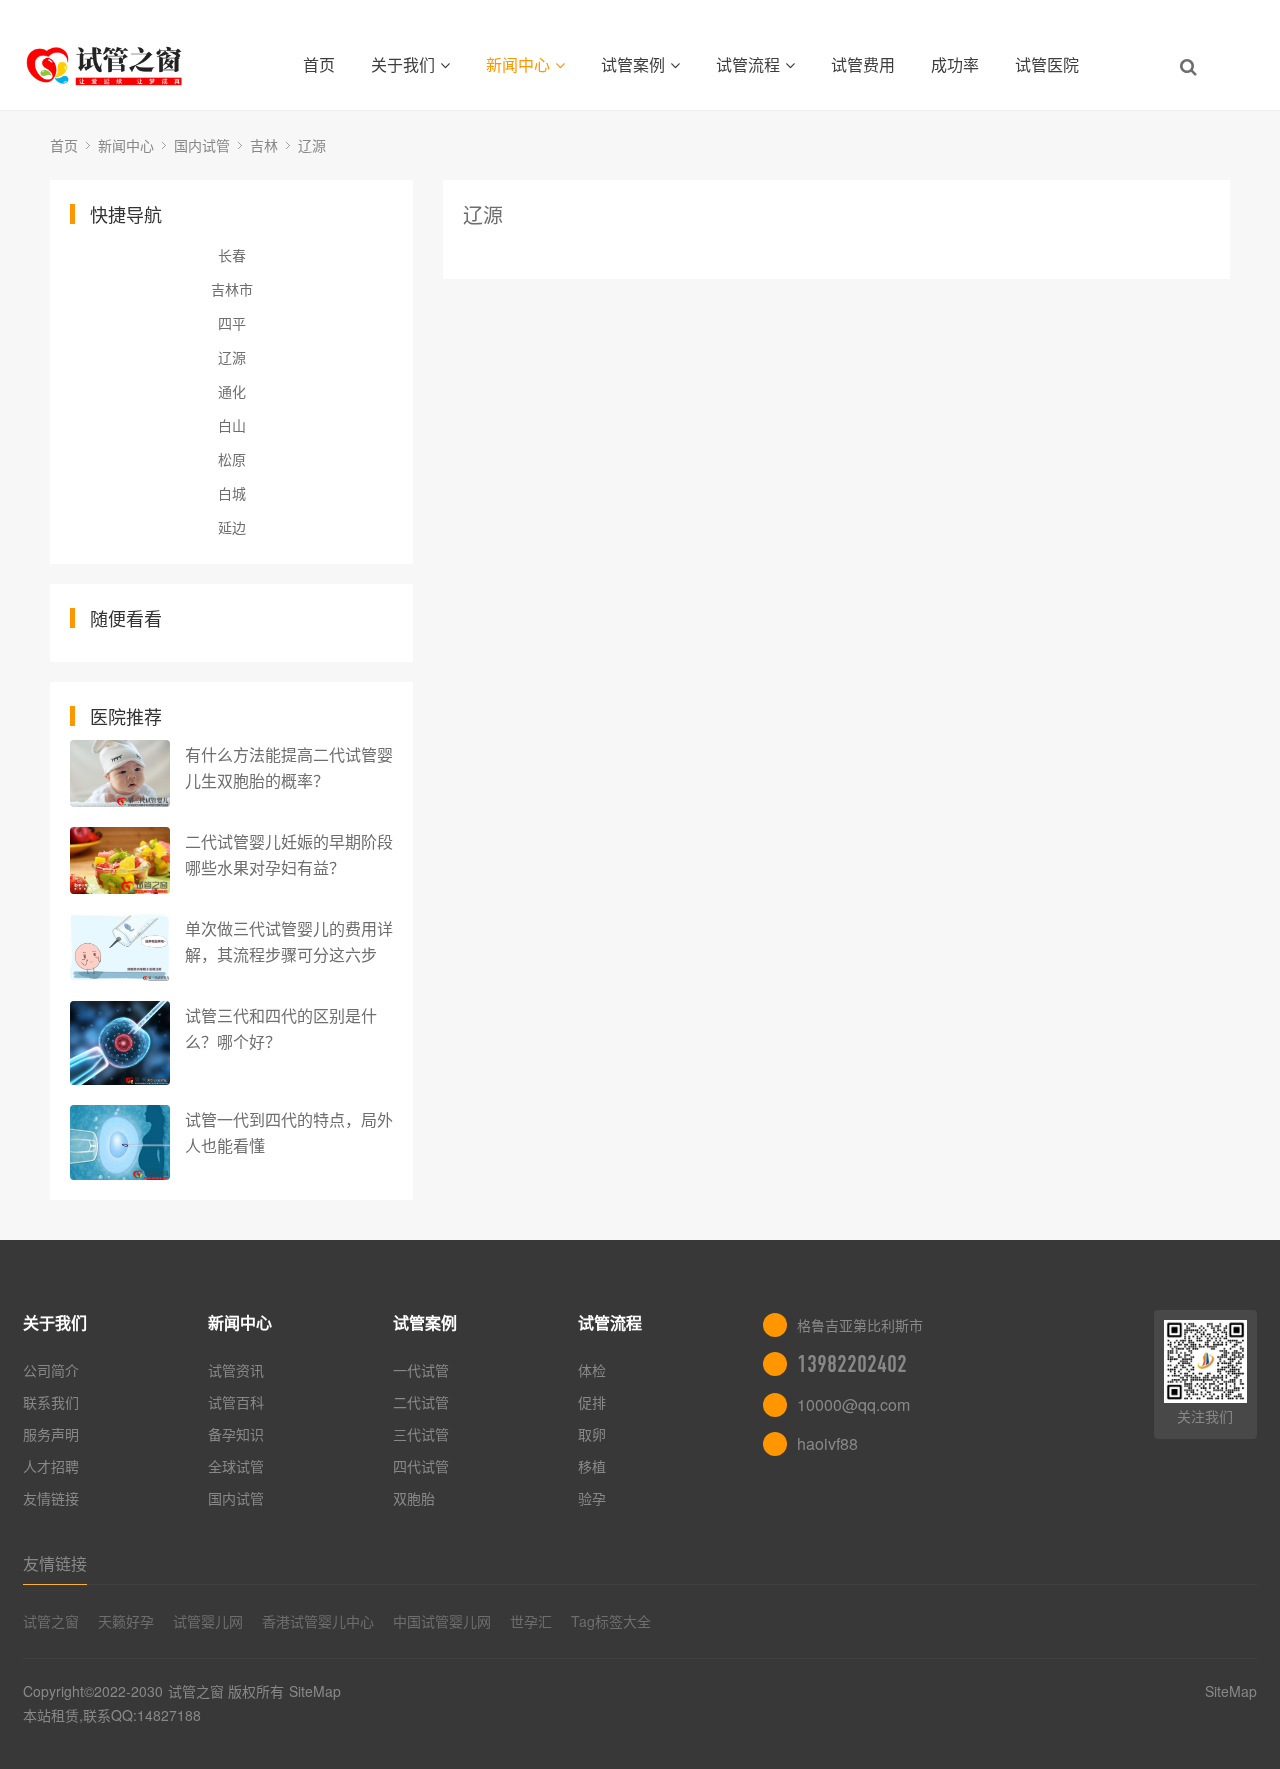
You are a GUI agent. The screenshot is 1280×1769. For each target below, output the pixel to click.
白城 (232, 493)
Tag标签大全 (611, 1621)
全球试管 (236, 1466)
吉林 (264, 145)
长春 (232, 255)
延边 (232, 527)
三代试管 (421, 1434)
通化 (232, 391)
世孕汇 (531, 1621)
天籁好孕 (126, 1621)
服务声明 (51, 1434)
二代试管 (421, 1402)
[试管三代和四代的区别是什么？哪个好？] (120, 1043)
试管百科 (236, 1402)
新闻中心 (518, 64)
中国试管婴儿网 (442, 1621)
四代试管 (421, 1466)
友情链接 (51, 1498)
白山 (232, 425)
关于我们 (403, 64)
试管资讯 (236, 1370)
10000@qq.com (853, 1404)
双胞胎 (414, 1498)
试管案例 (633, 64)
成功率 (955, 64)
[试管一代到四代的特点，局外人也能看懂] (120, 1142)
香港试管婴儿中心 (318, 1621)
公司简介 (51, 1370)
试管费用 (863, 64)
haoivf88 (827, 1443)
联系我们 (51, 1402)
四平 (232, 323)
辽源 (312, 145)
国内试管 (202, 145)
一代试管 (421, 1370)
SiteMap (315, 1691)
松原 (232, 459)
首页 (319, 64)
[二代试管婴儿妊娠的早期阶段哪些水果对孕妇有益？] (120, 860)
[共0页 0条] (836, 249)
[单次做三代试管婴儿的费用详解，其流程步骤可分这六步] (120, 947)
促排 (592, 1402)
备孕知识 (236, 1434)
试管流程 (748, 64)
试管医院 (1047, 64)
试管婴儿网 (208, 1621)
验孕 (592, 1498)
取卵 (592, 1434)
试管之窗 (51, 1621)
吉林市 (232, 289)
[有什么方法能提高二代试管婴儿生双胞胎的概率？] (120, 773)
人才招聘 (51, 1466)
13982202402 (852, 1364)
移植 (592, 1466)
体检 (592, 1370)
